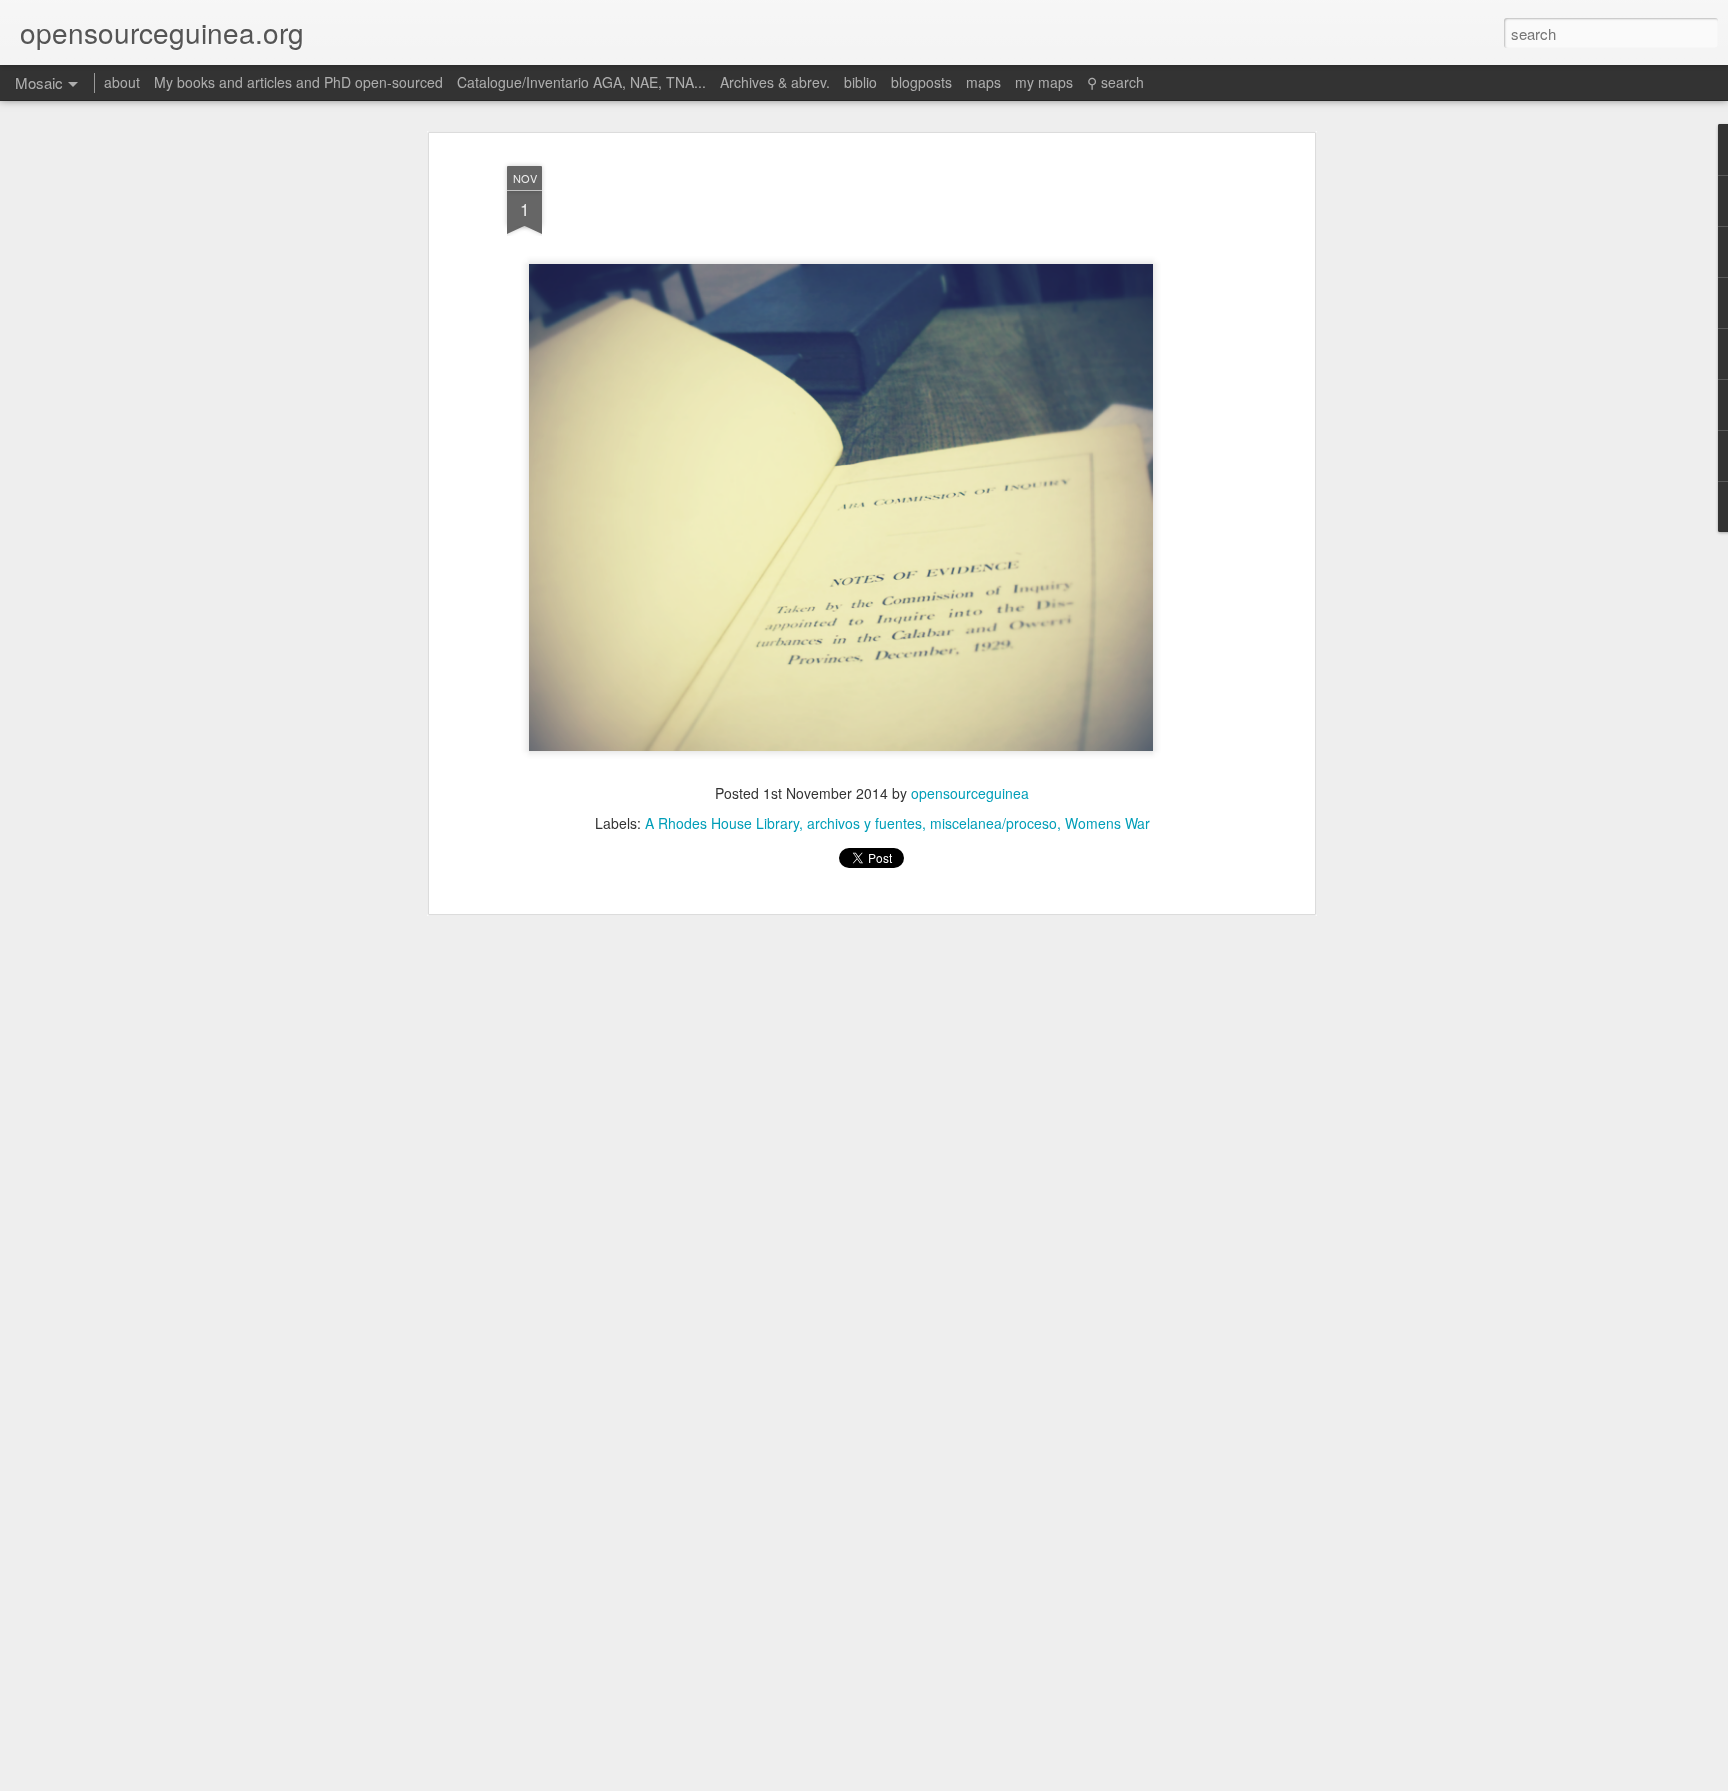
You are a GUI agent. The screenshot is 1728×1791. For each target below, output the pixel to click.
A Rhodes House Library (722, 823)
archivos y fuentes (864, 823)
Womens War (1107, 823)
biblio (860, 82)
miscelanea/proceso (993, 823)
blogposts (921, 82)
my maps (1044, 82)
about (122, 82)
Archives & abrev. (775, 82)
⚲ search (1115, 82)
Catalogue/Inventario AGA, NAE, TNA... (581, 82)
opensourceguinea (970, 793)
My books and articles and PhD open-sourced (298, 82)
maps (983, 82)
